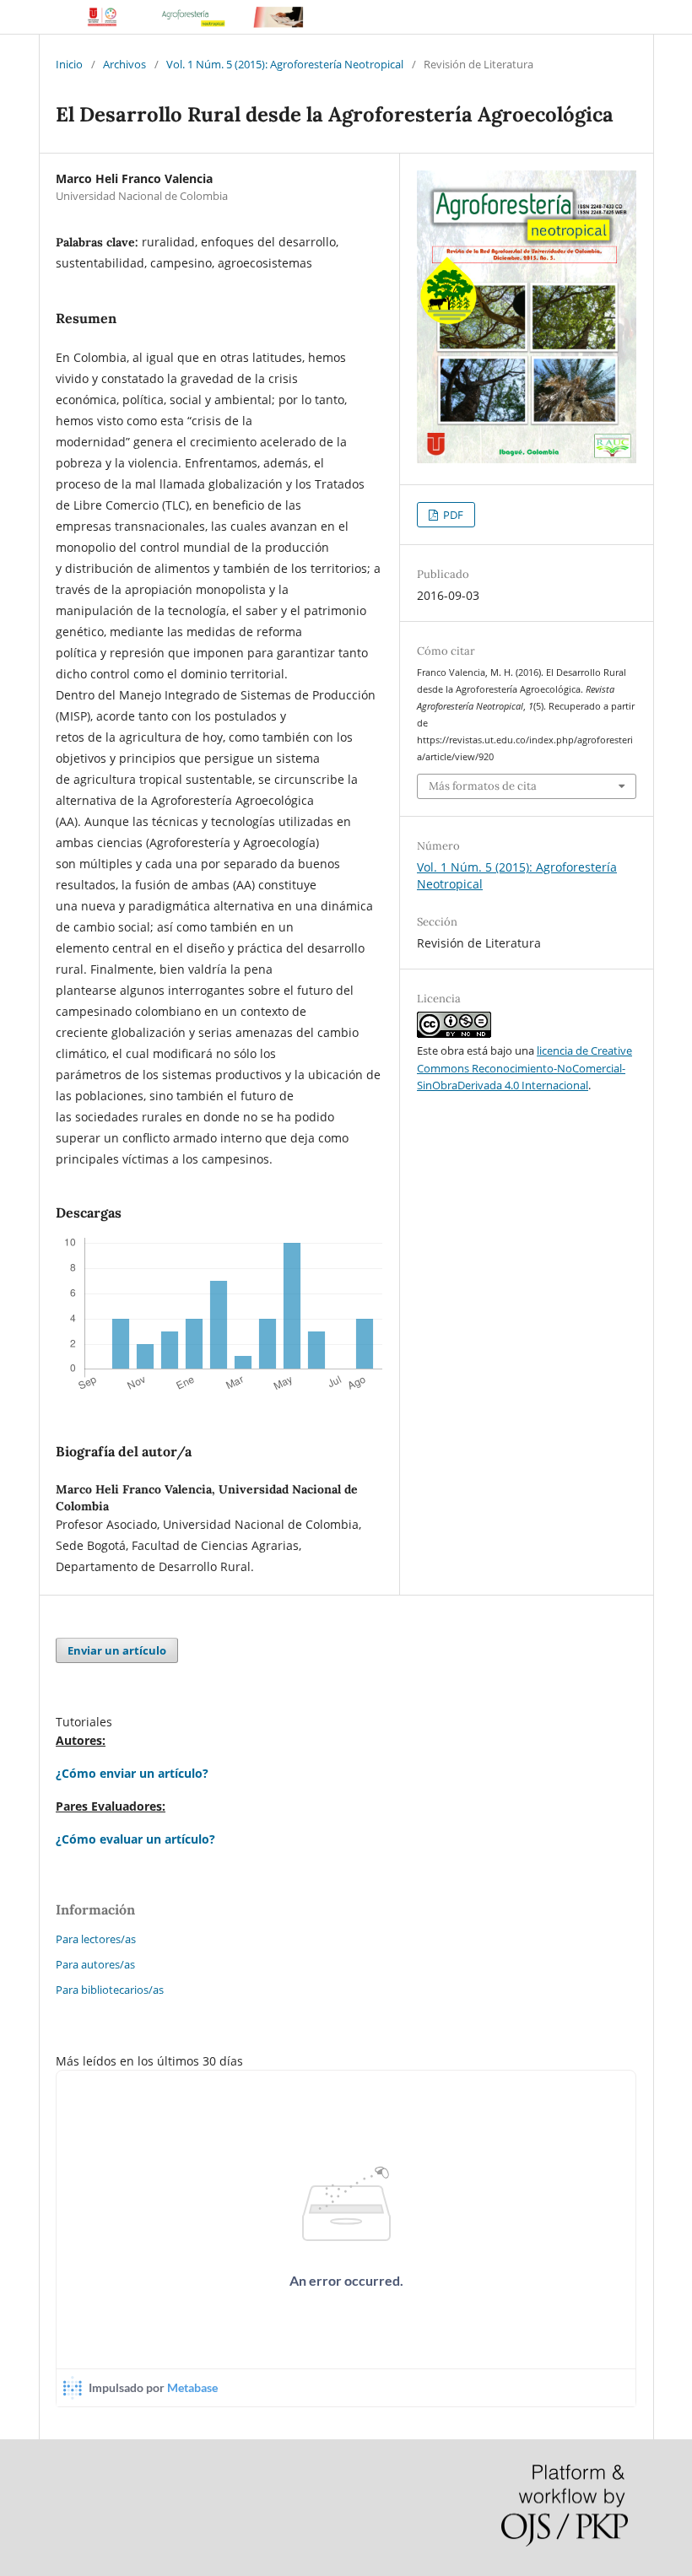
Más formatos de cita (483, 786)
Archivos (124, 64)
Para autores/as (95, 1964)
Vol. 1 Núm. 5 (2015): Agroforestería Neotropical (285, 64)
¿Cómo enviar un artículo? (132, 1773)
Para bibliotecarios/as (110, 1990)
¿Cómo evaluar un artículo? (135, 1839)
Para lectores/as (96, 1939)
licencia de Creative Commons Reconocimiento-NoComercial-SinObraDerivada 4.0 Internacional (524, 1067)
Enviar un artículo (117, 1650)
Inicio (69, 64)
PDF (452, 515)
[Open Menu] (56, 17)
